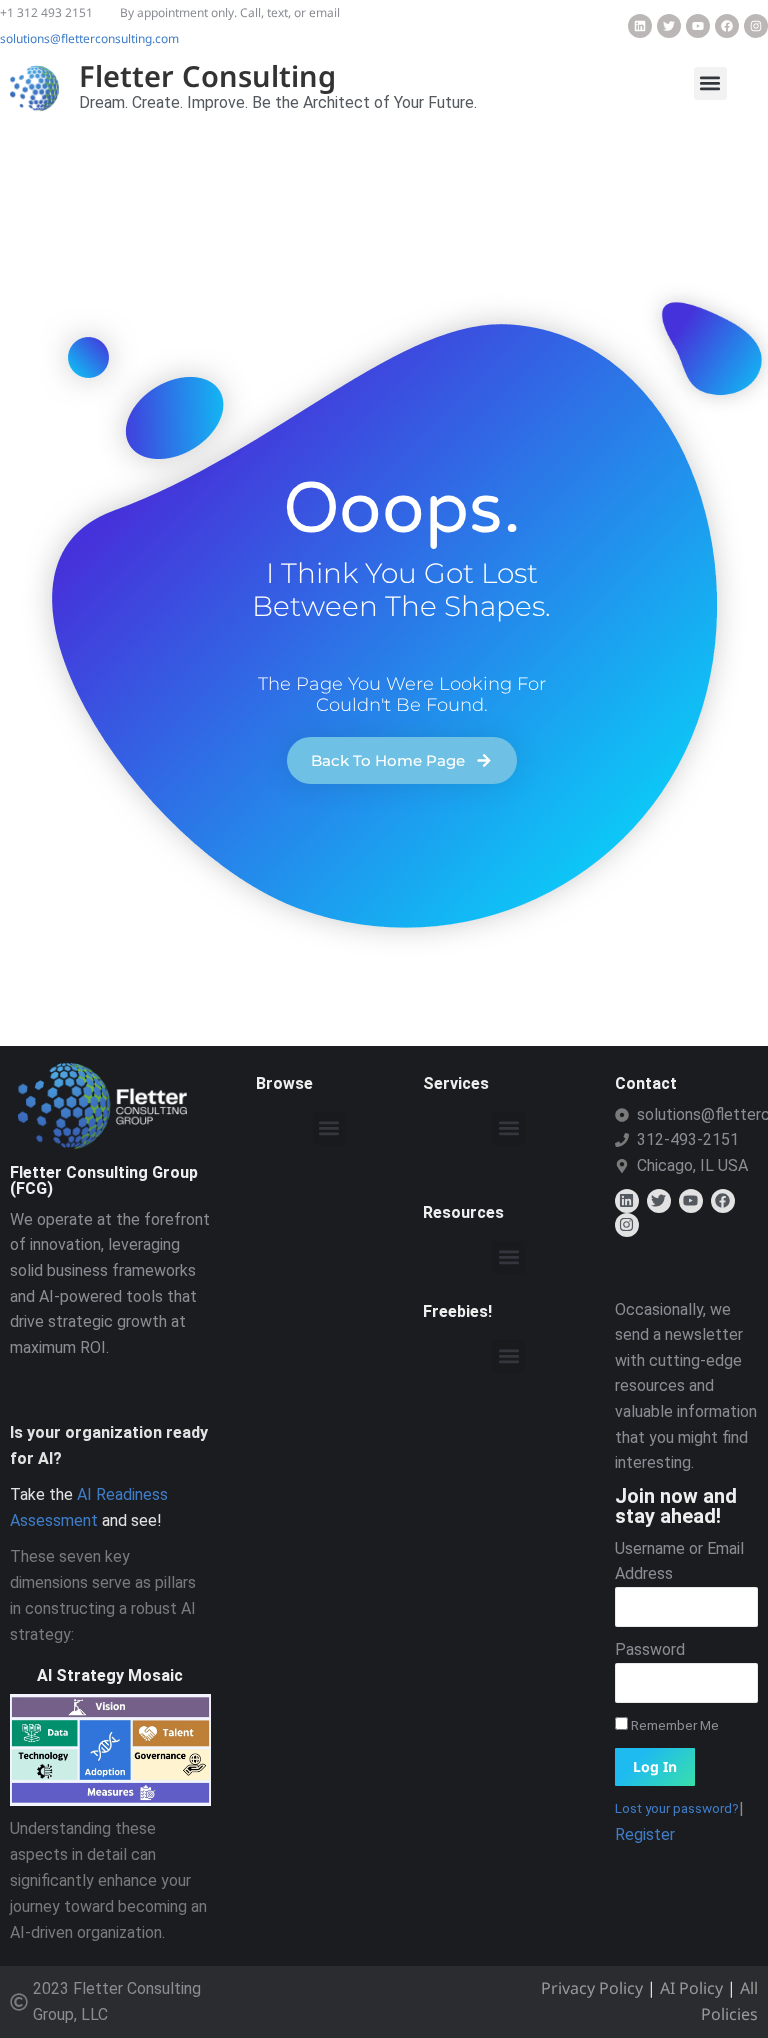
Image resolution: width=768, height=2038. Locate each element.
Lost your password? (677, 1808)
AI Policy (691, 1988)
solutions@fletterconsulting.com (89, 38)
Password (650, 1649)
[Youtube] (698, 26)
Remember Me (673, 1725)
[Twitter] (669, 26)
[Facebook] (727, 26)
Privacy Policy (592, 1988)
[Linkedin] (640, 26)
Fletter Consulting (207, 75)
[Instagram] (756, 26)
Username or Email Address (679, 1561)
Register (645, 1834)
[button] (710, 83)
